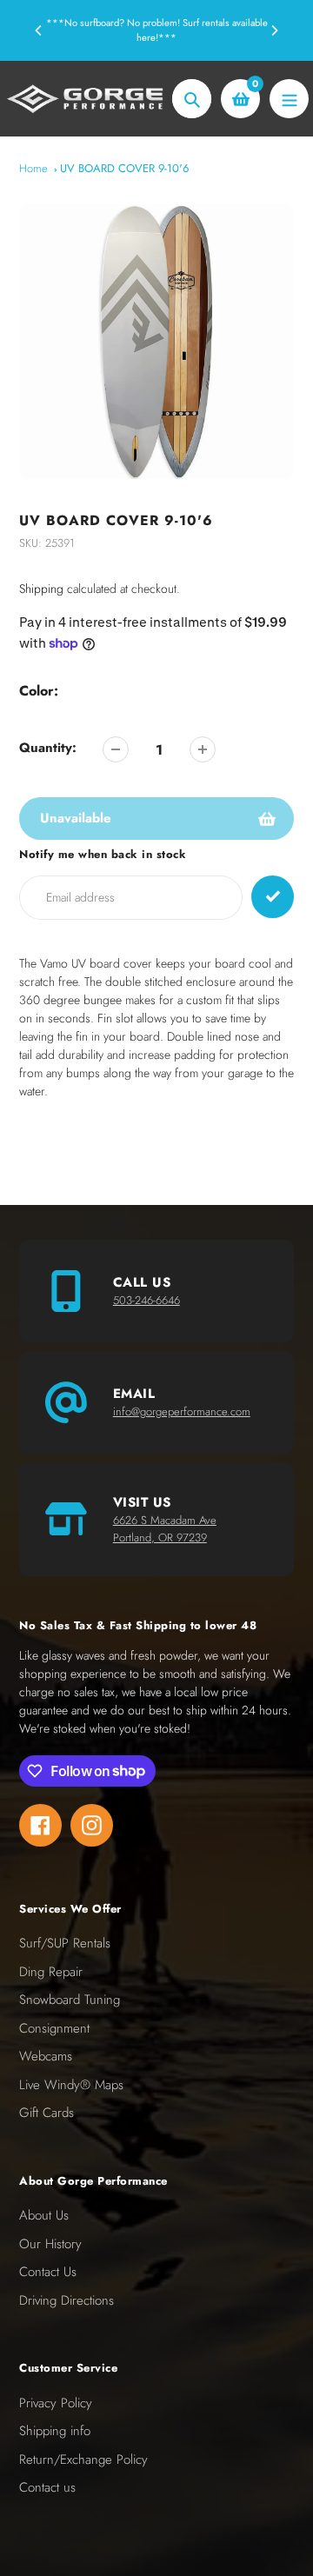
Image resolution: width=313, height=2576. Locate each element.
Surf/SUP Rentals (65, 1943)
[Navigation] (289, 99)
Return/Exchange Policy (83, 2460)
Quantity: (48, 748)
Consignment (54, 2028)
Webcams (46, 2056)
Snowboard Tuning (70, 2000)
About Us (44, 2215)
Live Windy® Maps (71, 2085)
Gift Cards (47, 2113)
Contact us (47, 2487)
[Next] (274, 30)
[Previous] (39, 30)
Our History (50, 2244)
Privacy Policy (56, 2403)
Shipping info (55, 2431)
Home (33, 168)
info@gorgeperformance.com (182, 1411)
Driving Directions (67, 2300)
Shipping (41, 589)
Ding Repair (51, 1972)
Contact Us (48, 2272)
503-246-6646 (147, 1300)
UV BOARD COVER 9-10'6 (124, 168)
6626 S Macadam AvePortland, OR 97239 (165, 1529)
